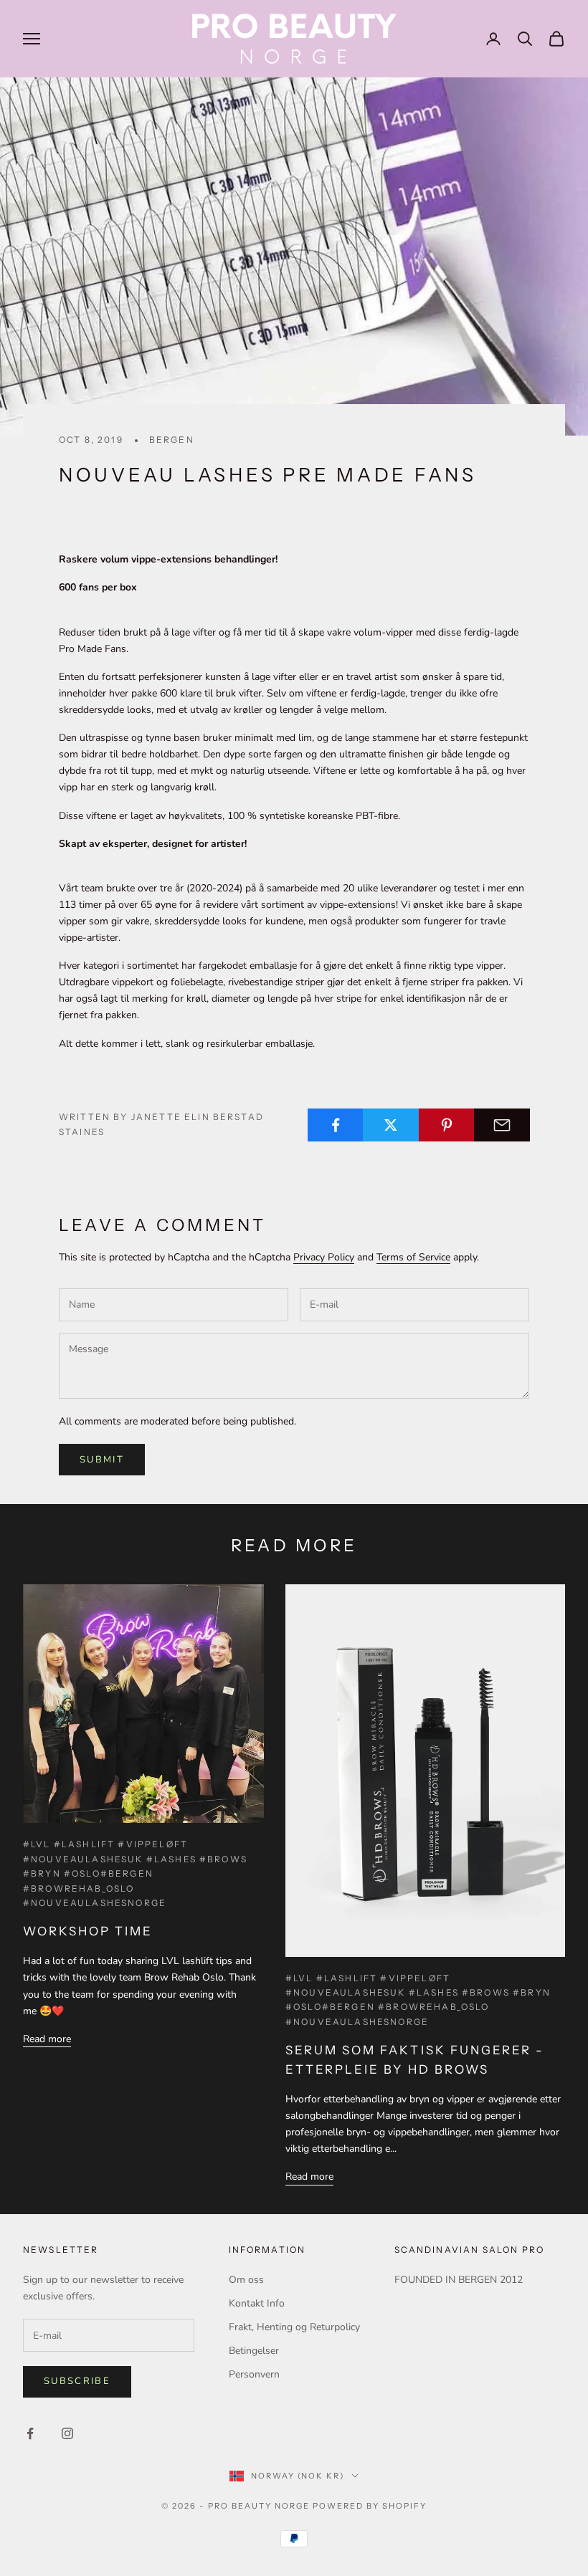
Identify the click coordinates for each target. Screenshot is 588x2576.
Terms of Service (413, 1257)
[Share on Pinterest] (447, 1125)
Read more (47, 2039)
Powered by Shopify (370, 2506)
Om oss (246, 2280)
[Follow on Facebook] (30, 2433)
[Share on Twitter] (391, 1125)
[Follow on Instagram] (67, 2433)
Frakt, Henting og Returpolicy (294, 2327)
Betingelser (254, 2351)
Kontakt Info (257, 2303)
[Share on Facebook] (336, 1125)
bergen (172, 440)
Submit (102, 1460)
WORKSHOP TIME (88, 1931)
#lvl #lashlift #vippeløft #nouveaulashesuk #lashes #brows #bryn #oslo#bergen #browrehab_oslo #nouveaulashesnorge (135, 1873)
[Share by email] (502, 1125)
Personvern (254, 2374)
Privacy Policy (324, 1257)
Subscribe (77, 2381)
